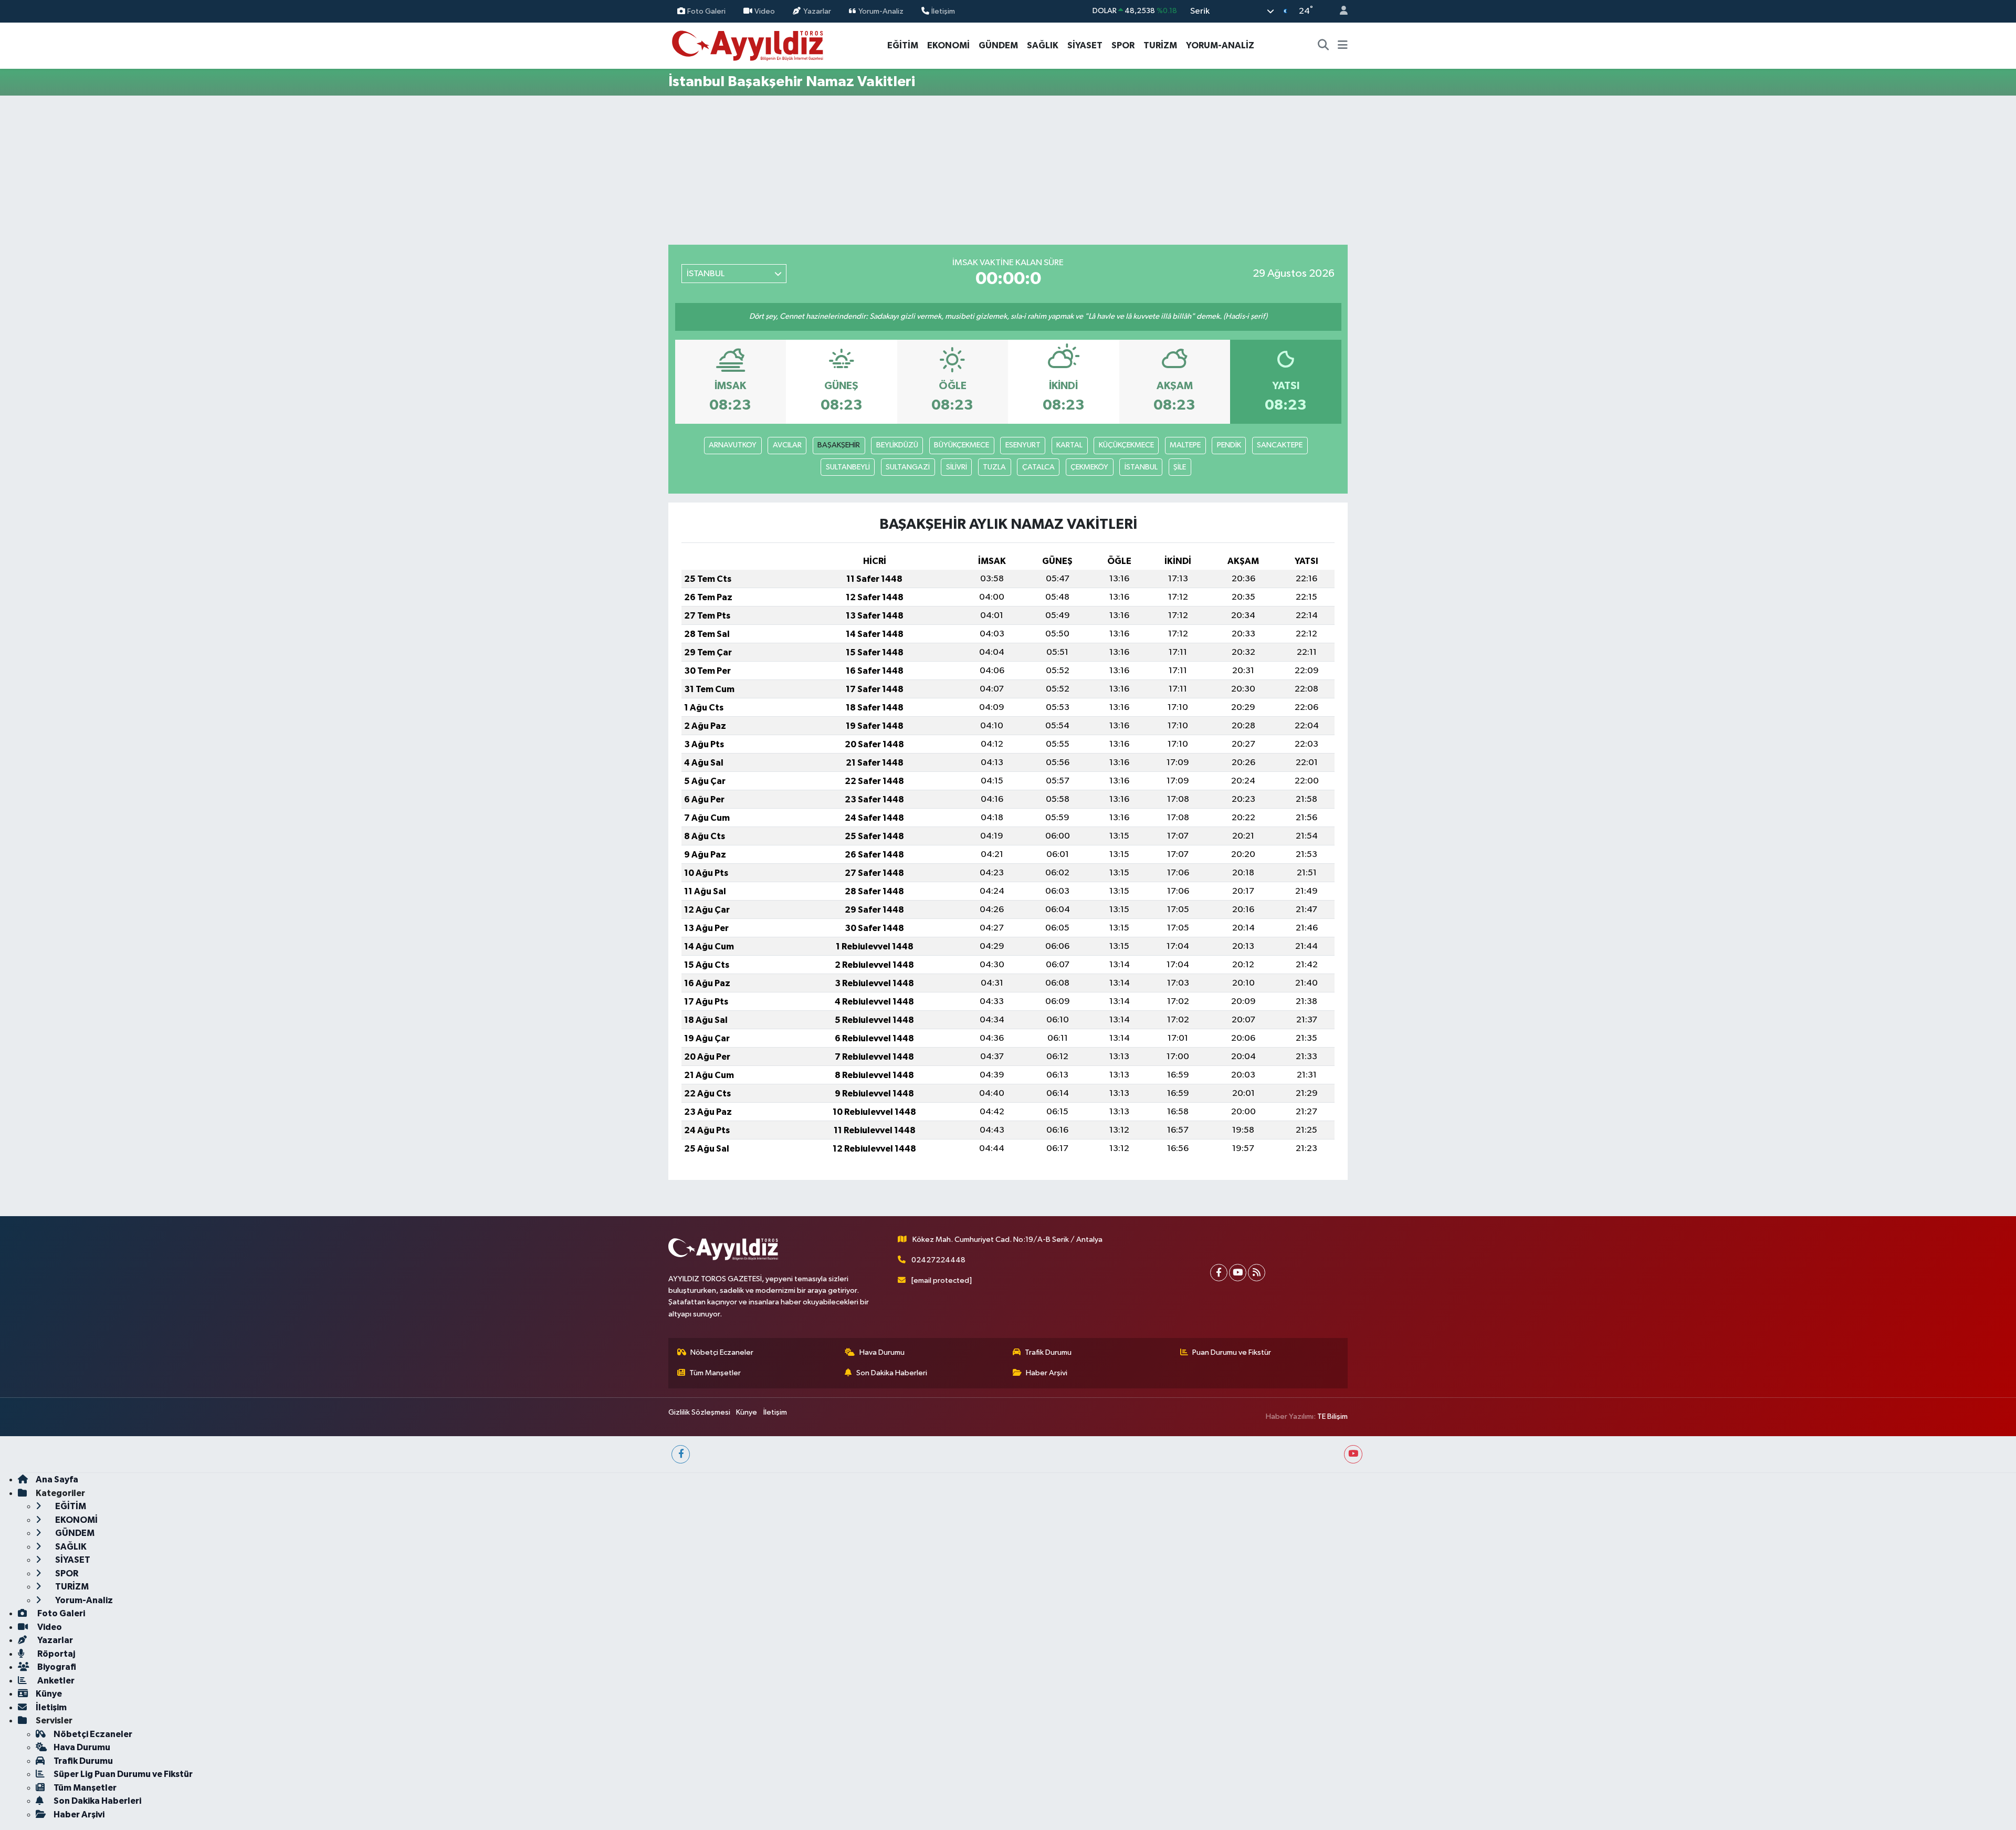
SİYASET (1085, 45)
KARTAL (1069, 445)
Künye (747, 1412)
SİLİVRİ (957, 467)
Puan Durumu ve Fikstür (1232, 1352)
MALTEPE (1185, 445)
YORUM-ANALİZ (1220, 45)
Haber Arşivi (1047, 1373)
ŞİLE (1180, 467)
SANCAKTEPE (1280, 445)
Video (765, 11)
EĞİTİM (903, 45)
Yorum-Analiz (881, 11)
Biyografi (56, 1667)
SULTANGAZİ (908, 467)
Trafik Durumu (1048, 1352)
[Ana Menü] (1343, 46)
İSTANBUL (1141, 467)
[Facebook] (1219, 1273)
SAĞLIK (1043, 45)
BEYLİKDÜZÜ (897, 445)
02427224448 (938, 1260)
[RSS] (1257, 1273)
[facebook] (681, 1454)
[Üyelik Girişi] (1339, 11)
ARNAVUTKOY (733, 445)
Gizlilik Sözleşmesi (699, 1412)
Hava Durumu (882, 1352)
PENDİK (1229, 445)
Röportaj (55, 1654)
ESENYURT (1023, 445)
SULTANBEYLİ (848, 467)
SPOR (1123, 45)
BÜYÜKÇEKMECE (962, 445)
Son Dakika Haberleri (892, 1373)
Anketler (55, 1681)
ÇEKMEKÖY (1089, 467)
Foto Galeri (706, 11)
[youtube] (1353, 1454)
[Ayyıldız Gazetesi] (748, 45)
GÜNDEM (998, 45)
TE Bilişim (1332, 1416)
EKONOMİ (948, 45)
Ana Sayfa (57, 1479)
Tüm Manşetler (715, 1373)
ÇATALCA (1038, 467)
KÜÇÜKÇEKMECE (1126, 445)
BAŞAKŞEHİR (839, 445)
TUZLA (994, 467)
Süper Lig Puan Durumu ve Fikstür (123, 1774)
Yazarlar (817, 11)
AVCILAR (787, 445)
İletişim (943, 11)
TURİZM (1160, 45)
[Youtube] (1238, 1273)
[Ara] (1324, 46)
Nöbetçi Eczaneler (722, 1352)
